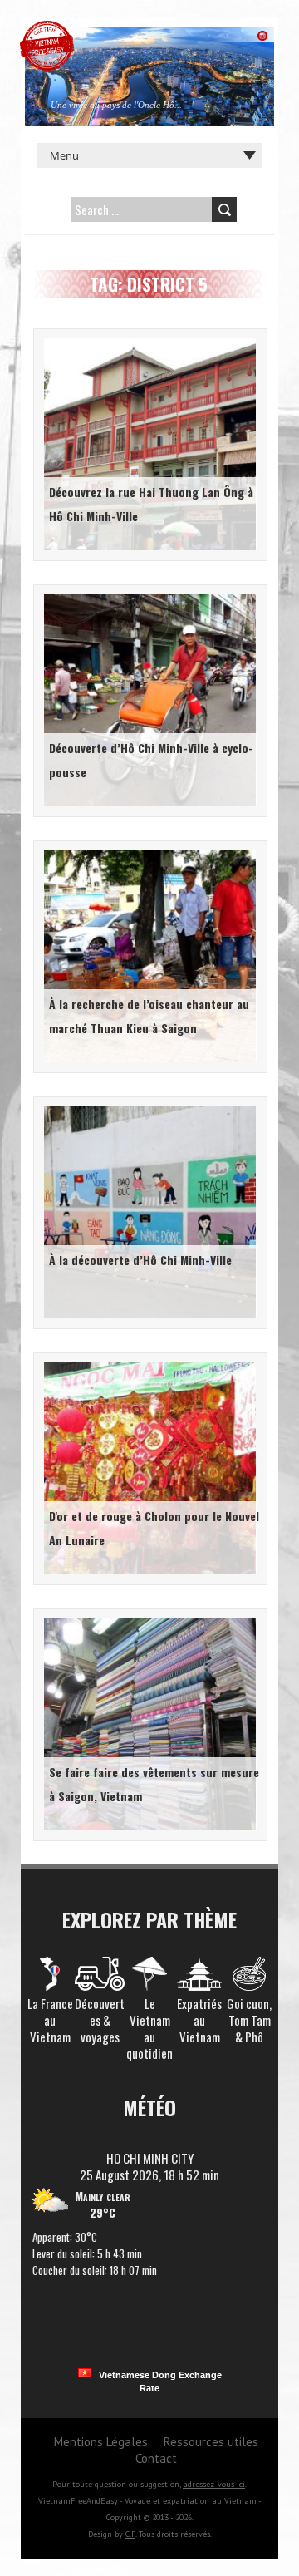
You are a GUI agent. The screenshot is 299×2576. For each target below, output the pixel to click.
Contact (156, 2458)
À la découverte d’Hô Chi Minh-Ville (140, 1260)
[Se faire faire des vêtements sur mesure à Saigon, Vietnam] (147, 1621)
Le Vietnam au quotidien (149, 2028)
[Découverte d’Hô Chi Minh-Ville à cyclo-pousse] (147, 597)
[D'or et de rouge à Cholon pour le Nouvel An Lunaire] (147, 1365)
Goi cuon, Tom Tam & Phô (249, 2020)
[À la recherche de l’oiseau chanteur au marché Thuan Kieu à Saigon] (147, 853)
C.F (130, 2534)
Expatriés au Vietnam (199, 2020)
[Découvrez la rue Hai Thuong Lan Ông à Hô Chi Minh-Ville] (147, 341)
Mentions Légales (101, 2442)
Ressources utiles (211, 2442)
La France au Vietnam (50, 2020)
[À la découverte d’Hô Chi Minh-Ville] (147, 1109)
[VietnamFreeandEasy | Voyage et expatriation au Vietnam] (47, 29)
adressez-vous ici (214, 2484)
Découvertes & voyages (100, 2020)
